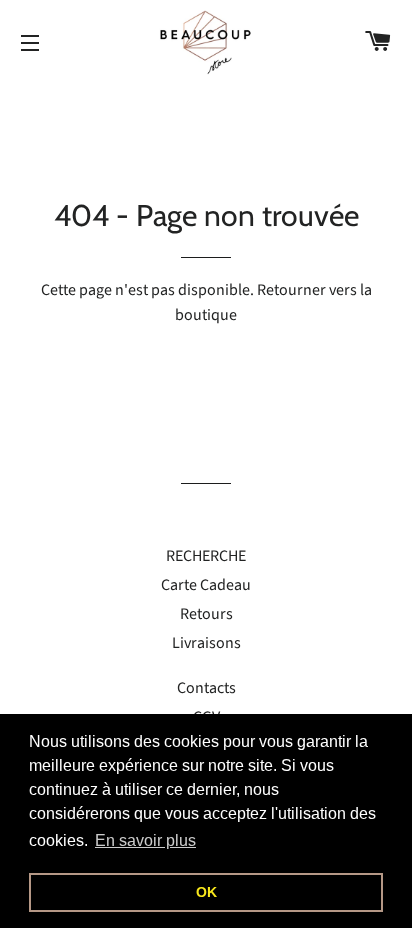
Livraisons (206, 643)
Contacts (206, 688)
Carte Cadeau (206, 585)
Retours (206, 614)
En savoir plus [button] (145, 840)
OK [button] (206, 892)
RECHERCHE (206, 556)
